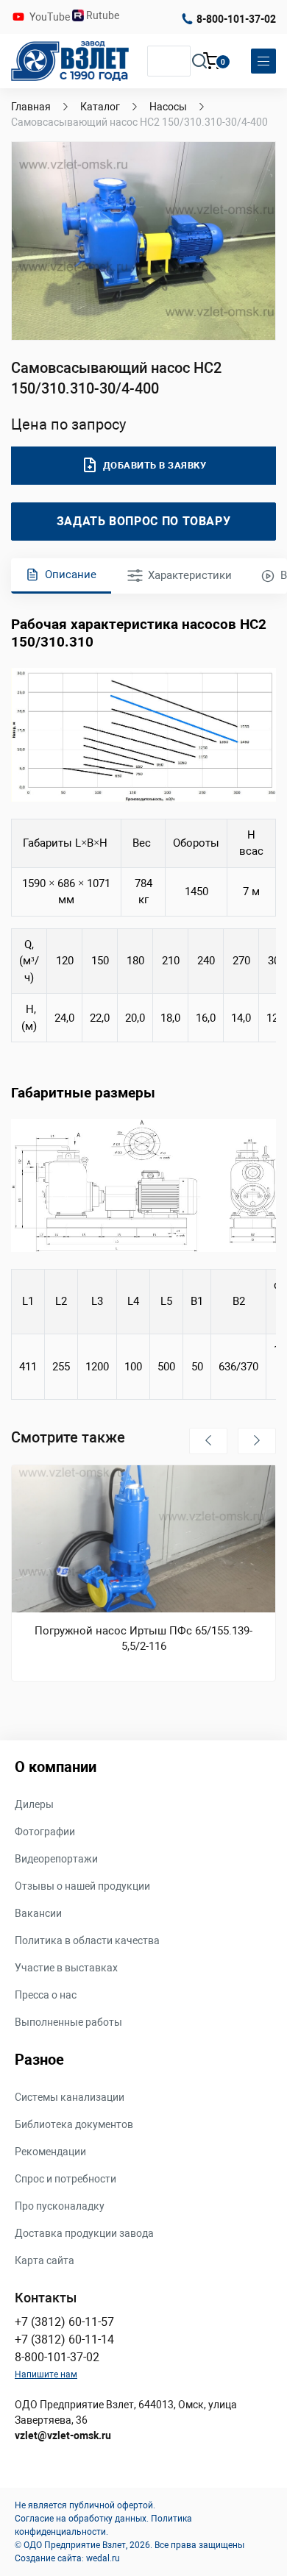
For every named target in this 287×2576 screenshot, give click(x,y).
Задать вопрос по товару (144, 521)
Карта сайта (45, 2260)
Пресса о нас (46, 1995)
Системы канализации (70, 2097)
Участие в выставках (66, 1968)
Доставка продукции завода (84, 2233)
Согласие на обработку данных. (82, 2519)
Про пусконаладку (60, 2206)
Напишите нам (46, 2374)
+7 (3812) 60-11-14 (64, 2340)
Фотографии (45, 1832)
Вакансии (38, 1913)
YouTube (51, 17)
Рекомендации (50, 2152)
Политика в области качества (87, 1940)
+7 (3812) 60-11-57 (64, 2322)
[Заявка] (212, 63)
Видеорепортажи (56, 1859)
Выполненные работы (68, 2022)
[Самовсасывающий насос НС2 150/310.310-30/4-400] (143, 241)
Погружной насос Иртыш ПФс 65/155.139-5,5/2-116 (143, 1639)
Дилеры (34, 1804)
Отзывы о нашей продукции (82, 1886)
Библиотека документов (74, 2124)
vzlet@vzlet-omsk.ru (63, 2436)
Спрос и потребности (65, 2179)
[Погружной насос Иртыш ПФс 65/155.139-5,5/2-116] (143, 1539)
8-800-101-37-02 (236, 19)
